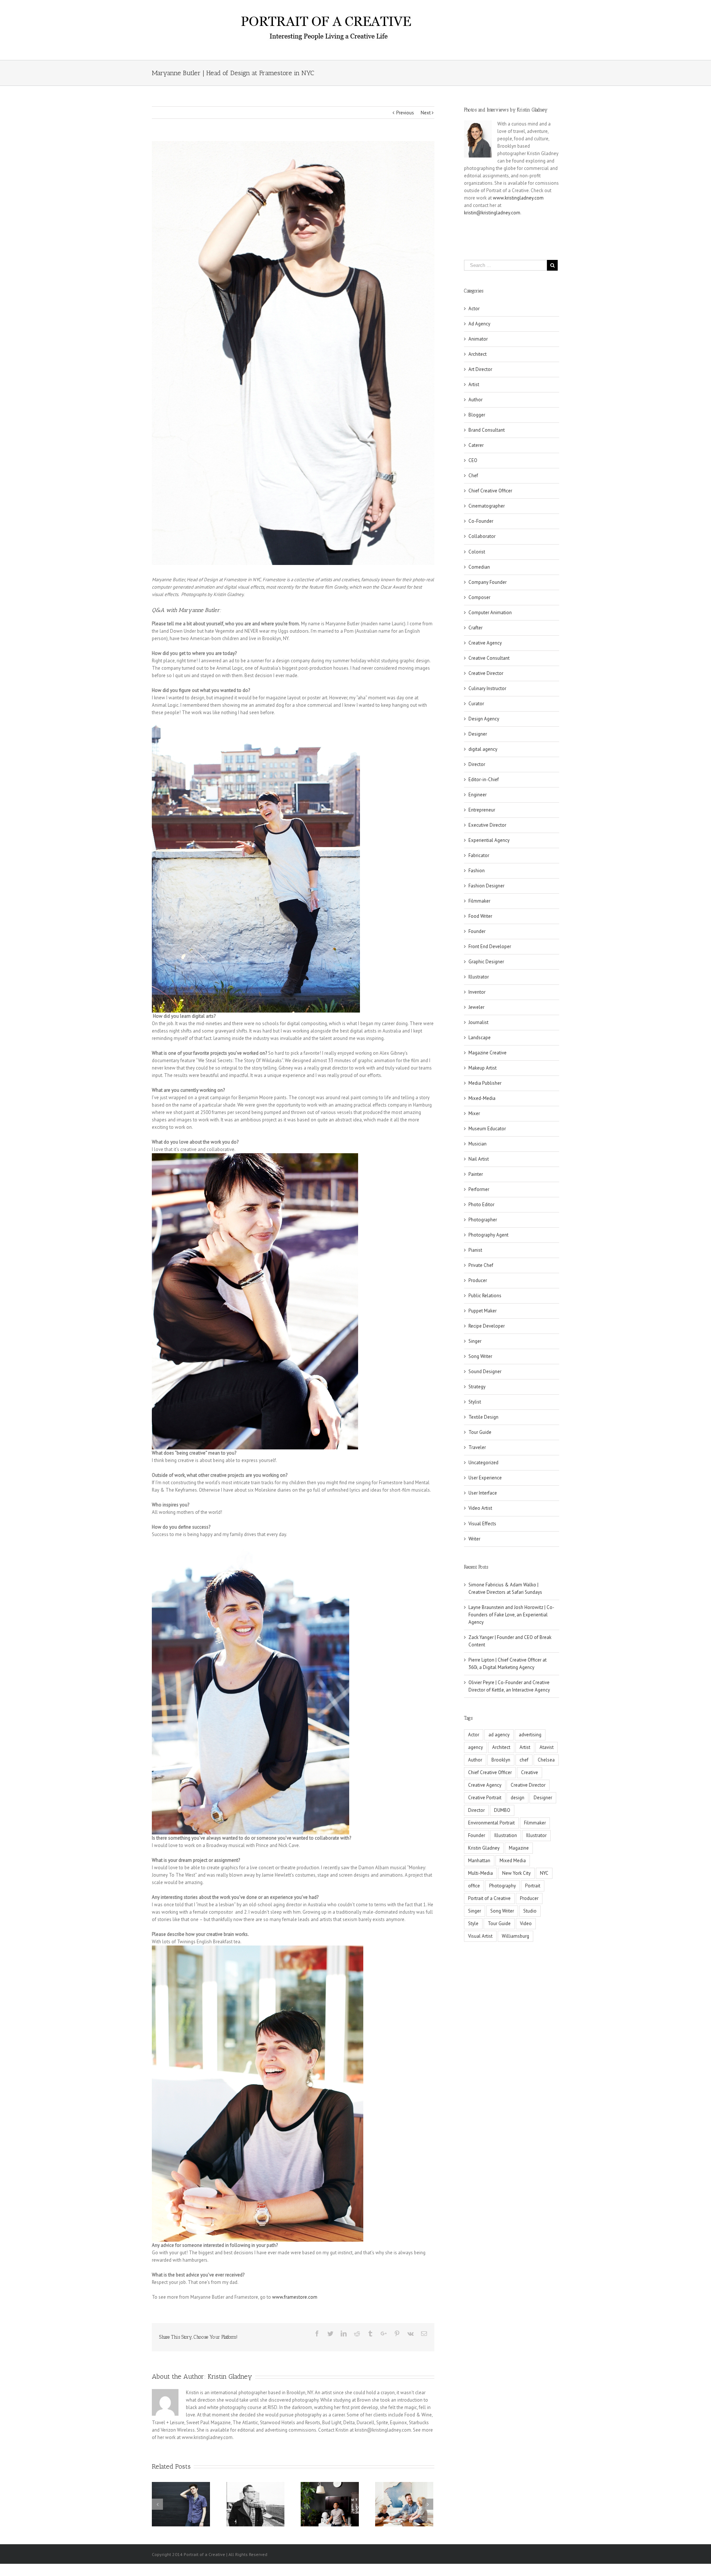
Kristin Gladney (230, 2376)
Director (477, 764)
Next (426, 113)
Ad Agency (479, 324)
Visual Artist (480, 1936)
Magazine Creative (488, 1053)
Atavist (547, 1747)
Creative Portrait (485, 1798)
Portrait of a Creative (489, 1898)
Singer (475, 1341)
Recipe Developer (487, 1326)
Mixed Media (513, 1861)
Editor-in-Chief (484, 780)
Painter (476, 1174)
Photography (503, 1886)
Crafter (475, 628)
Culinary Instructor (487, 688)
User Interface (483, 1493)
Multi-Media (480, 1873)
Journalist (478, 1022)
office (474, 1886)
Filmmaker (479, 901)
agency (475, 1747)
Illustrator (479, 977)
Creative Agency (485, 643)
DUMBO (502, 1810)
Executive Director (487, 825)
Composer (479, 597)
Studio (530, 1911)
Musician (478, 1144)
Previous (405, 113)
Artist (474, 384)
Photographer (483, 1220)
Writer (474, 1539)
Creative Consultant (489, 658)
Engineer (478, 795)
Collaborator (482, 536)
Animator (478, 339)
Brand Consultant (487, 430)
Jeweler (476, 1007)
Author (475, 400)
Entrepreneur (482, 810)
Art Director (480, 369)
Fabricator (479, 855)
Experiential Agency (489, 840)
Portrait (533, 1886)
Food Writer (480, 916)
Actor (474, 309)
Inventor (477, 992)
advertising (530, 1735)
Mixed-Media (482, 1098)
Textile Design (483, 1417)
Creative (530, 1772)
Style (473, 1923)
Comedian (479, 567)
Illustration (506, 1835)
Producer (478, 1280)
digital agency (483, 749)
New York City (516, 1873)
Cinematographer (487, 506)
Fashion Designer (486, 886)
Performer (479, 1189)
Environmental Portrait (491, 1823)
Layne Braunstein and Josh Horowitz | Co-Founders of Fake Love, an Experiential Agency (511, 1615)
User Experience (485, 1478)
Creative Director (486, 673)
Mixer (474, 1113)
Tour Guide (480, 1432)
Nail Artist (479, 1159)
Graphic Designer (486, 962)
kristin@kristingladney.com (492, 213)
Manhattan (479, 1861)
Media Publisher (485, 1083)
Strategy (477, 1387)
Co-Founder (481, 521)
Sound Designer (485, 1371)
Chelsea (546, 1760)
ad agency (499, 1735)
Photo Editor (481, 1205)
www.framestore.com (295, 2297)
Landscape (480, 1038)
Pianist (475, 1250)
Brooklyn (501, 1760)
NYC (544, 1873)
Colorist (477, 552)
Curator (476, 704)
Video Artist (480, 1508)
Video (526, 1923)
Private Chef (481, 1265)
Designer (478, 734)
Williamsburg (515, 1936)
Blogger (477, 415)
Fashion (477, 871)
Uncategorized (483, 1463)
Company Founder (488, 582)
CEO (473, 460)
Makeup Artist (483, 1068)
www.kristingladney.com (518, 198)
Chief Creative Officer (490, 491)
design (518, 1798)
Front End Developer (490, 946)
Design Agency (484, 719)
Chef (473, 476)
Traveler (477, 1447)
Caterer (476, 445)
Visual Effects (482, 1524)
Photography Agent (488, 1235)
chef (524, 1760)
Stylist (475, 1402)
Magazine (519, 1848)
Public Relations (485, 1296)
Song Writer (480, 1356)
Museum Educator (487, 1129)
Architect (478, 354)
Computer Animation (490, 613)
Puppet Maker (483, 1311)
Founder (477, 931)
